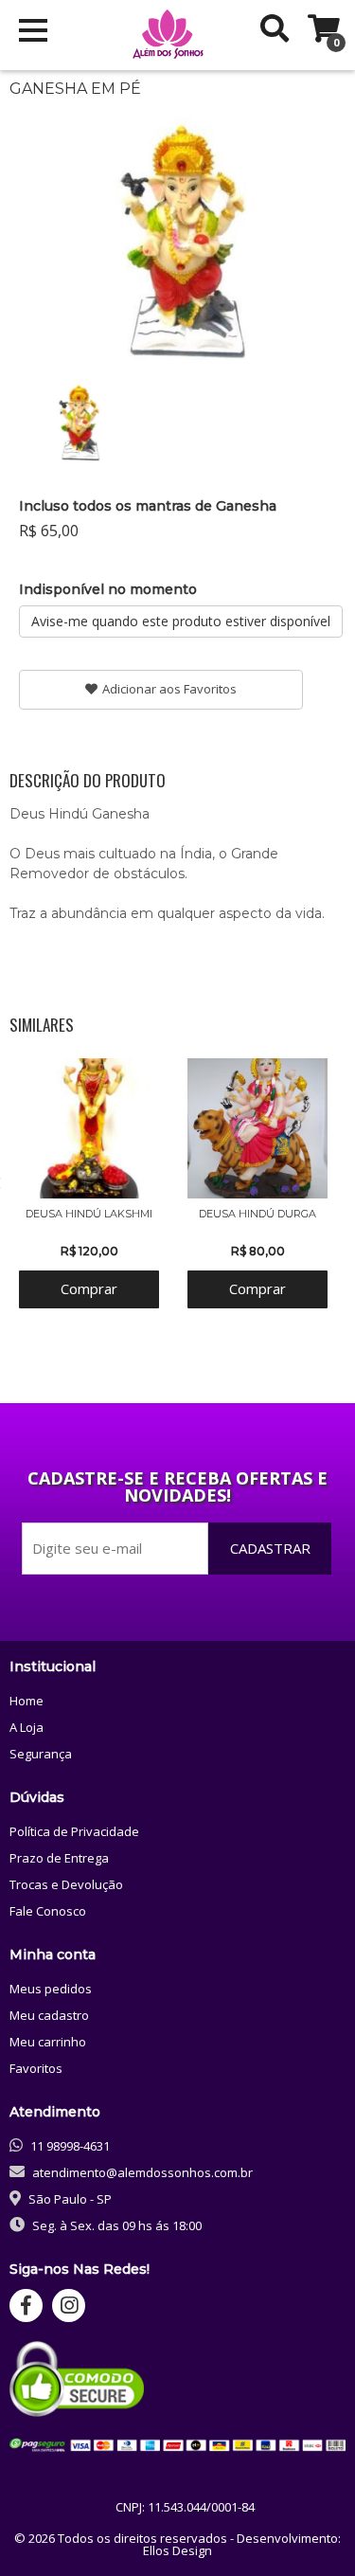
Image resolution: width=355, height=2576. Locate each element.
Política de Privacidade (74, 1831)
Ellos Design (177, 2550)
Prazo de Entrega (59, 1858)
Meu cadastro (49, 2015)
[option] (77, 420)
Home (27, 1701)
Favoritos (36, 2068)
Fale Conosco (48, 1911)
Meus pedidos (51, 1989)
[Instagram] (69, 2306)
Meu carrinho (48, 2042)
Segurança (41, 1754)
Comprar (89, 1288)
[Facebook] (26, 2306)
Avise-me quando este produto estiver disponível (181, 621)
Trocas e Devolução (66, 1884)
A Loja (27, 1727)
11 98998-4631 (70, 2146)
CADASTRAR (270, 1548)
